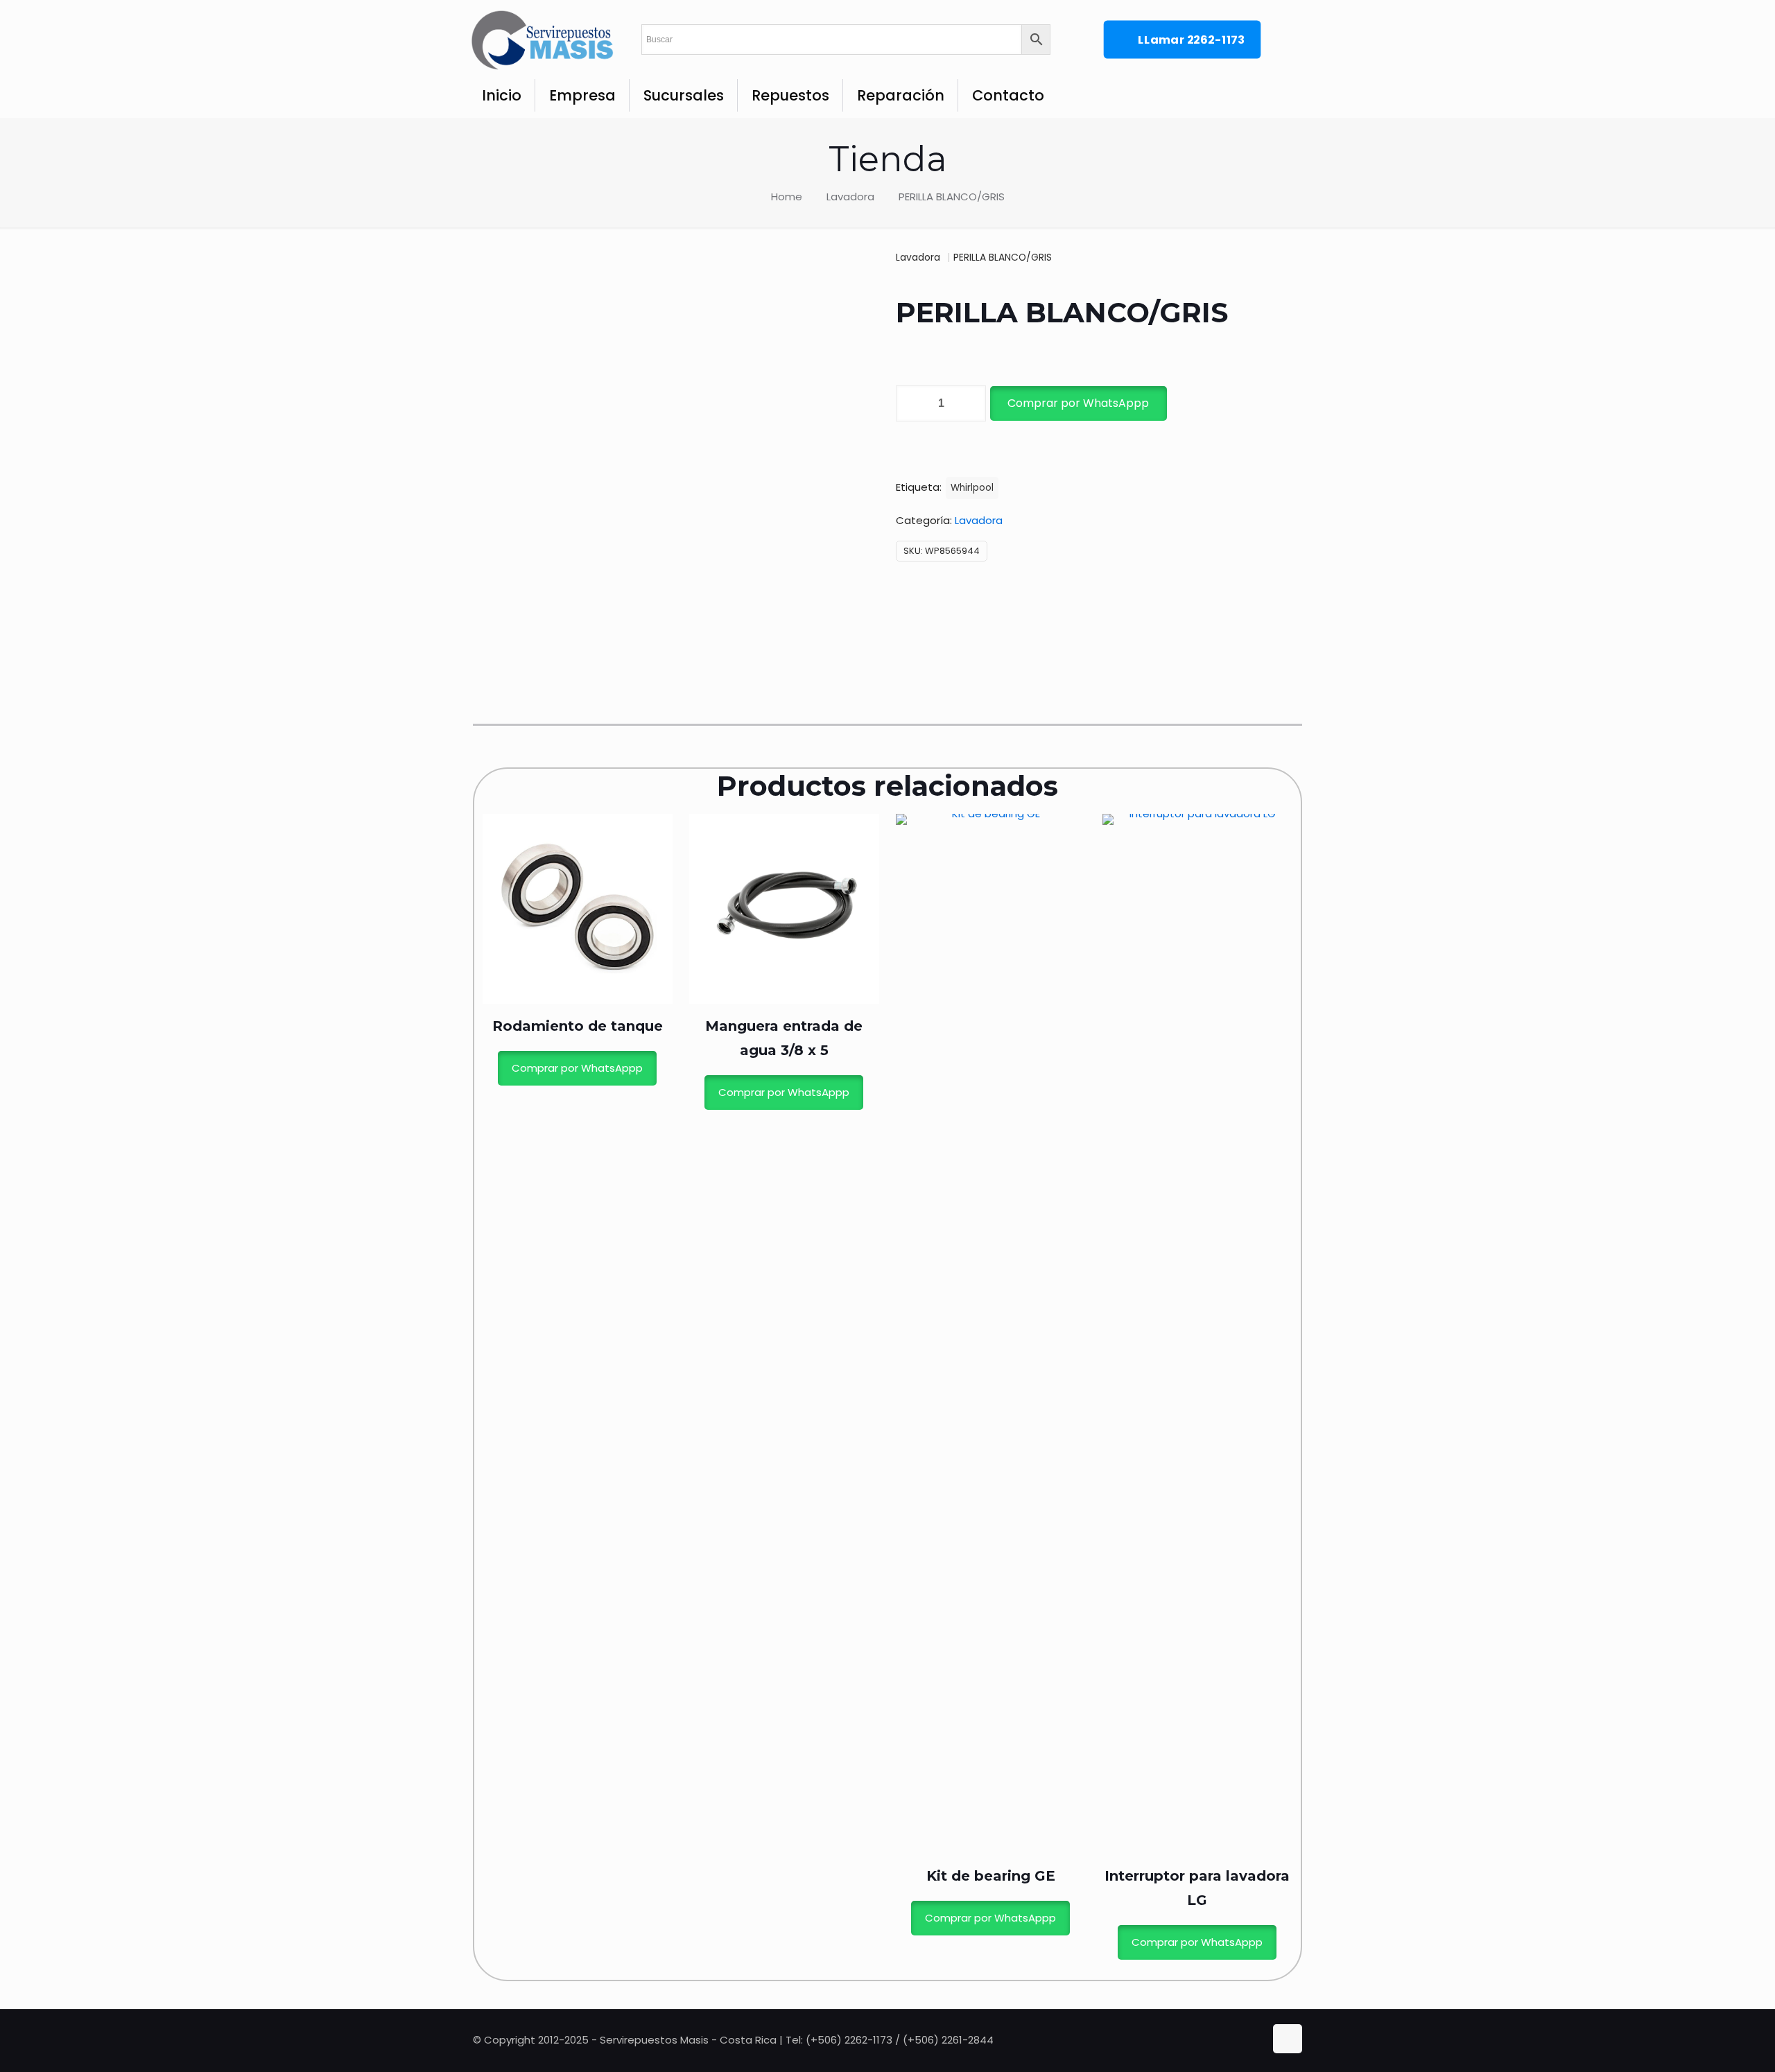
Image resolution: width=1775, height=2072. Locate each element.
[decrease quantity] (911, 403)
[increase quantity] (970, 403)
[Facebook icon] (1241, 2040)
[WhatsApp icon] (1227, 2040)
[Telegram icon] (1255, 2040)
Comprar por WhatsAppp (1078, 403)
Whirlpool (972, 488)
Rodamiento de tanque (578, 1026)
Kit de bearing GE (991, 1876)
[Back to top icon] (1288, 2039)
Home (787, 197)
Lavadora (850, 197)
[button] (1077, 403)
